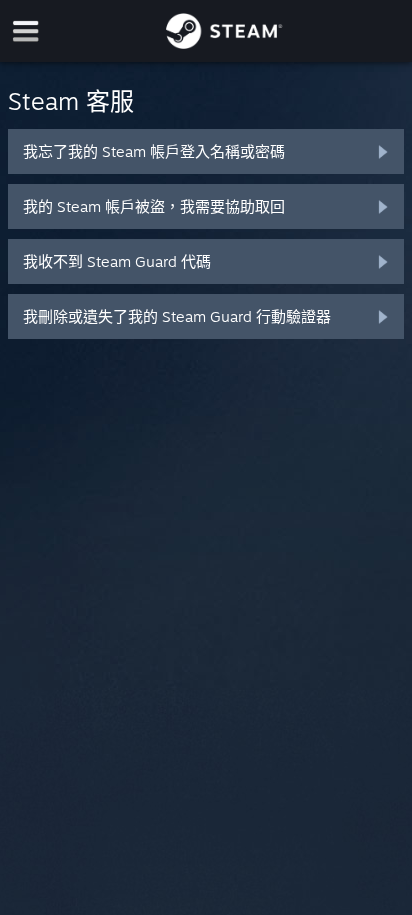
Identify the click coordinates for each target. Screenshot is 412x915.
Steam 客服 (71, 101)
